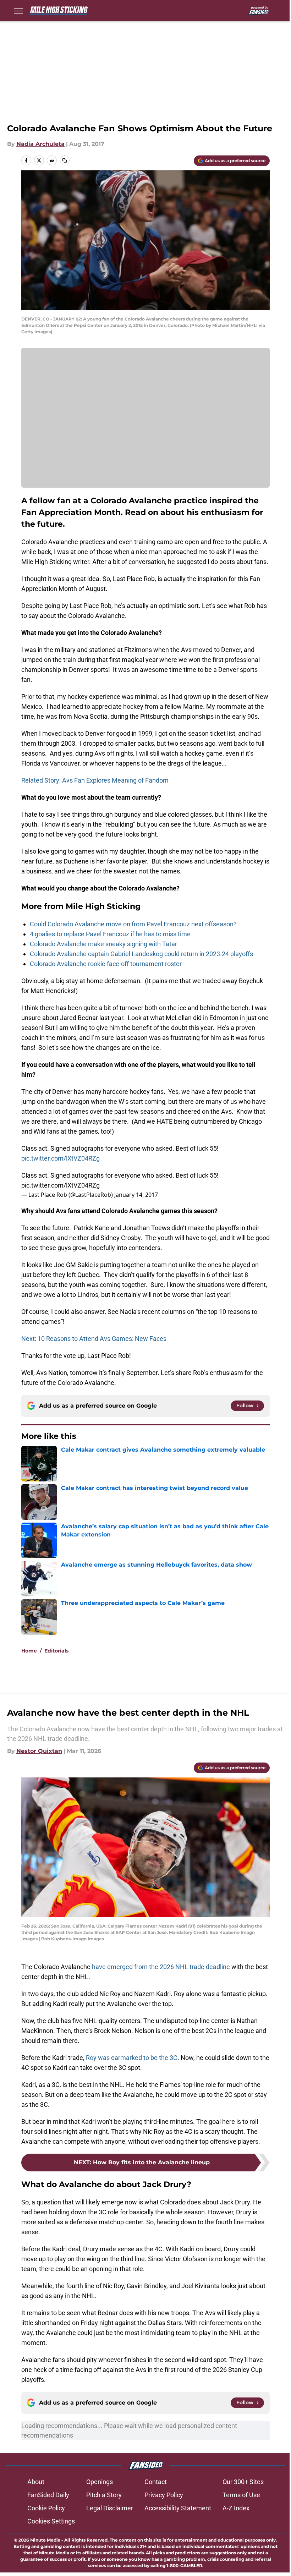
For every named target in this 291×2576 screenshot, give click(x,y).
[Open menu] (18, 11)
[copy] (65, 160)
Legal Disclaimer (110, 2508)
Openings (100, 2482)
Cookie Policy (46, 2508)
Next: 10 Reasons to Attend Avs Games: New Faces (94, 1339)
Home (29, 1651)
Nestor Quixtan (39, 1751)
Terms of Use (241, 2495)
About (36, 2482)
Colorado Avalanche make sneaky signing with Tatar (103, 944)
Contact (156, 2482)
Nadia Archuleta (40, 144)
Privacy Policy (164, 2495)
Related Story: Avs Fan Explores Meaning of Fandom (95, 780)
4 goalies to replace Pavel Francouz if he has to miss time (110, 934)
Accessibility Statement (178, 2508)
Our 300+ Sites (243, 2482)
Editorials (56, 1651)
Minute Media (45, 2540)
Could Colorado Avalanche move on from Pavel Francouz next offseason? (133, 924)
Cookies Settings (51, 2521)
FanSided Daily (48, 2495)
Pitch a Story (104, 2495)
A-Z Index (236, 2508)
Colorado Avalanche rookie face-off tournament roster (106, 964)
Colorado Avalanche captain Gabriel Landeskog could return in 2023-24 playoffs (141, 954)
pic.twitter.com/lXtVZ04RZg (61, 1158)
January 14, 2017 (136, 1195)
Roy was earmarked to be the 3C (132, 2058)
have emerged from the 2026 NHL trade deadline (161, 1967)
